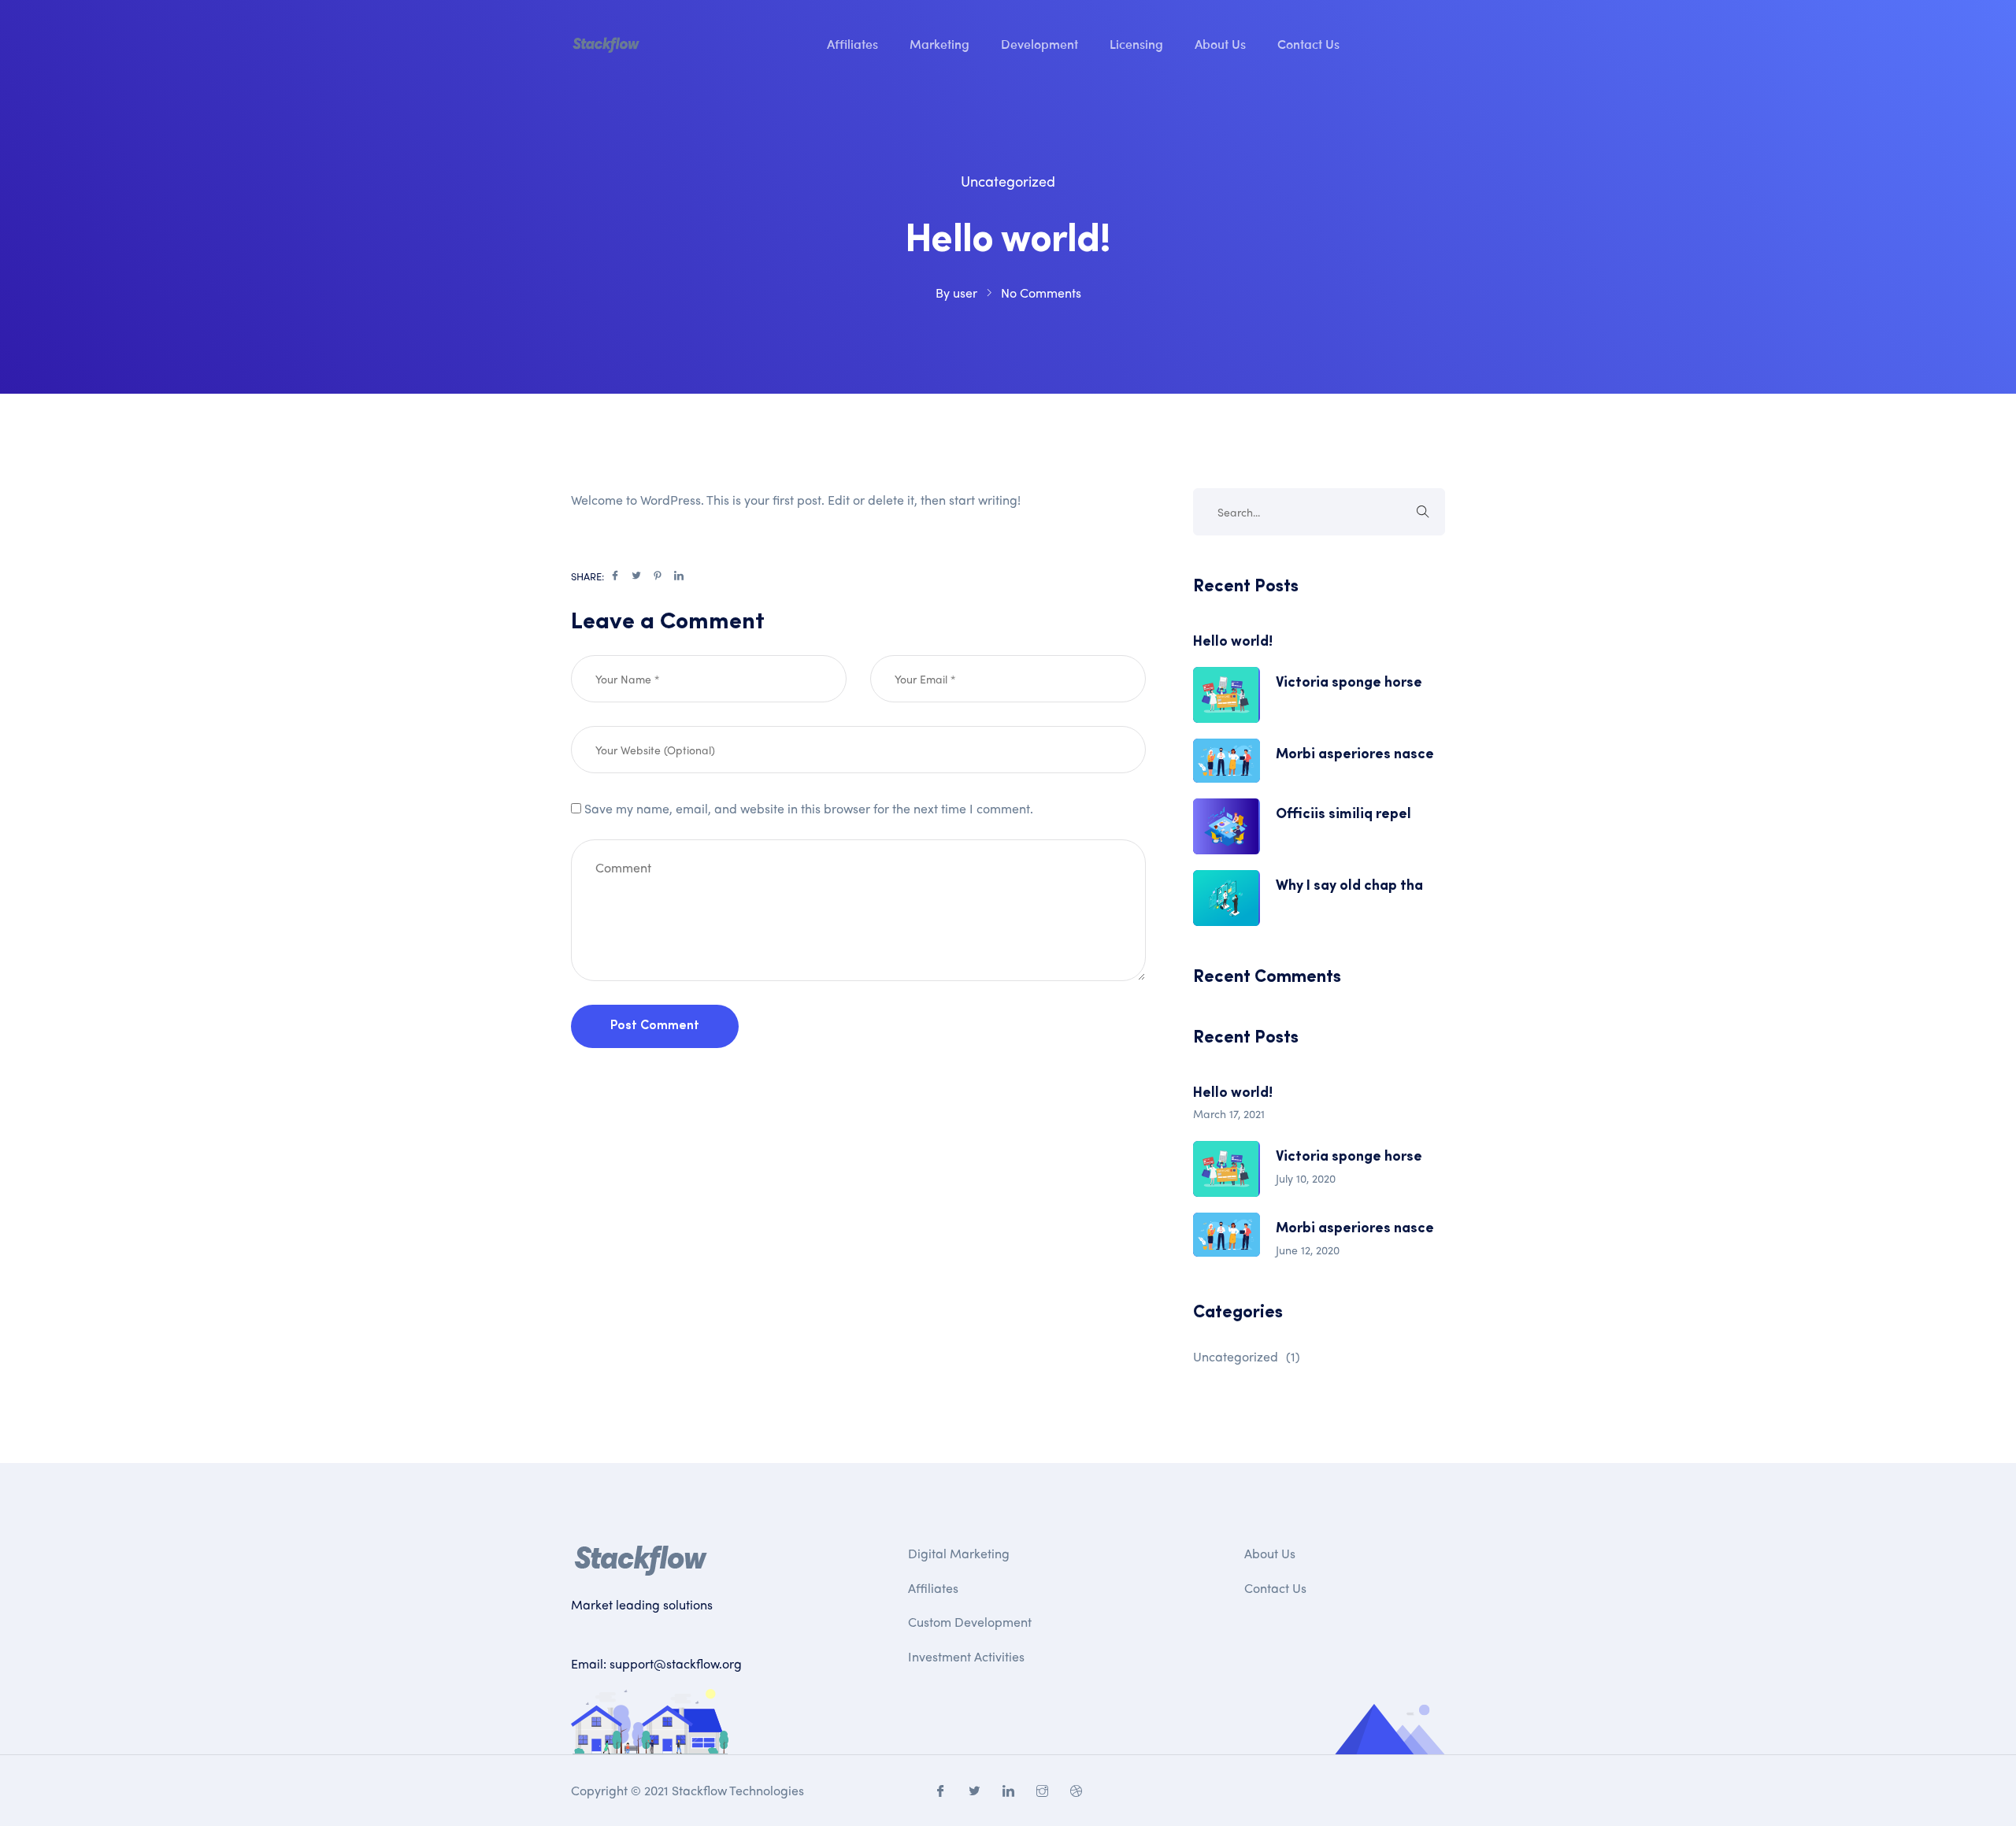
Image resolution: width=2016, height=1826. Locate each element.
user (965, 293)
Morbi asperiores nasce (1355, 755)
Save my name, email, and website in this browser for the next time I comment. (809, 808)
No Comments (1041, 293)
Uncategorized (1008, 181)
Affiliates (852, 43)
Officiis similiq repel (1343, 815)
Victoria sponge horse (1349, 683)
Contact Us (1308, 43)
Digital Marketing (959, 1553)
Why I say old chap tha (1349, 887)
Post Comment (655, 1026)
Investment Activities (966, 1656)
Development (1039, 43)
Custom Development (970, 1622)
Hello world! (1233, 643)
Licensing (1136, 43)
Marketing (939, 43)
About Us (1220, 43)
